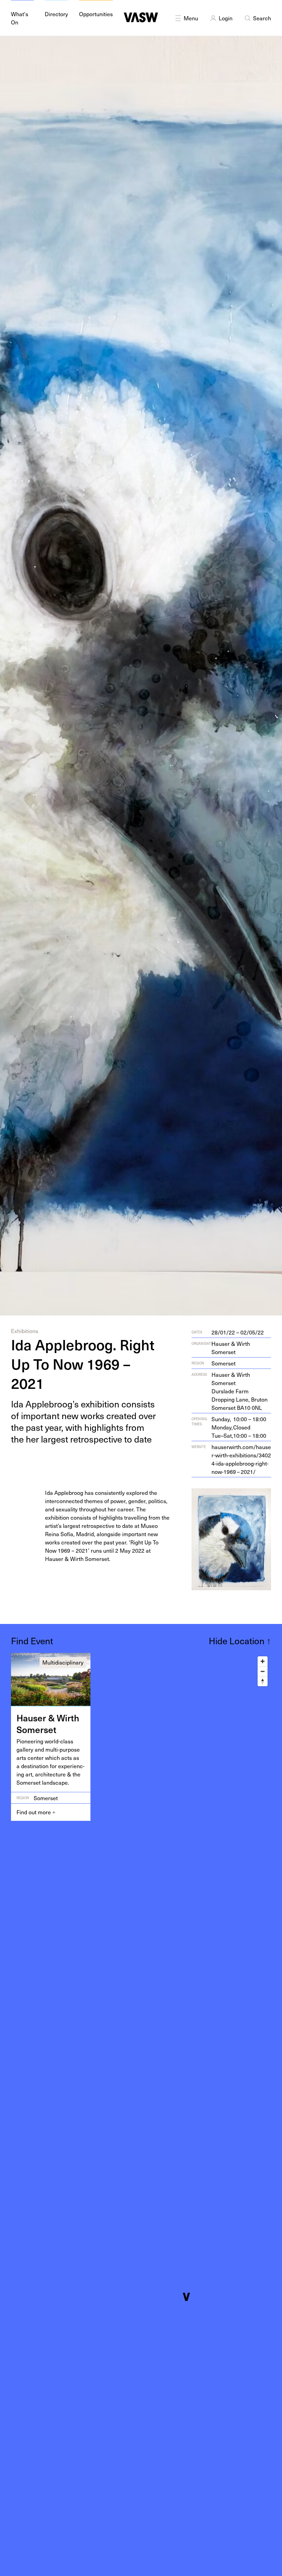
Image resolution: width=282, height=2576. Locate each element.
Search (262, 18)
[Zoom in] (263, 1661)
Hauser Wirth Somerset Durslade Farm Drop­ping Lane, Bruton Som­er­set (240, 1391)
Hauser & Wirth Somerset (231, 1348)
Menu (191, 18)
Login (226, 18)
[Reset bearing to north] (263, 1681)
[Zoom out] (263, 1671)
